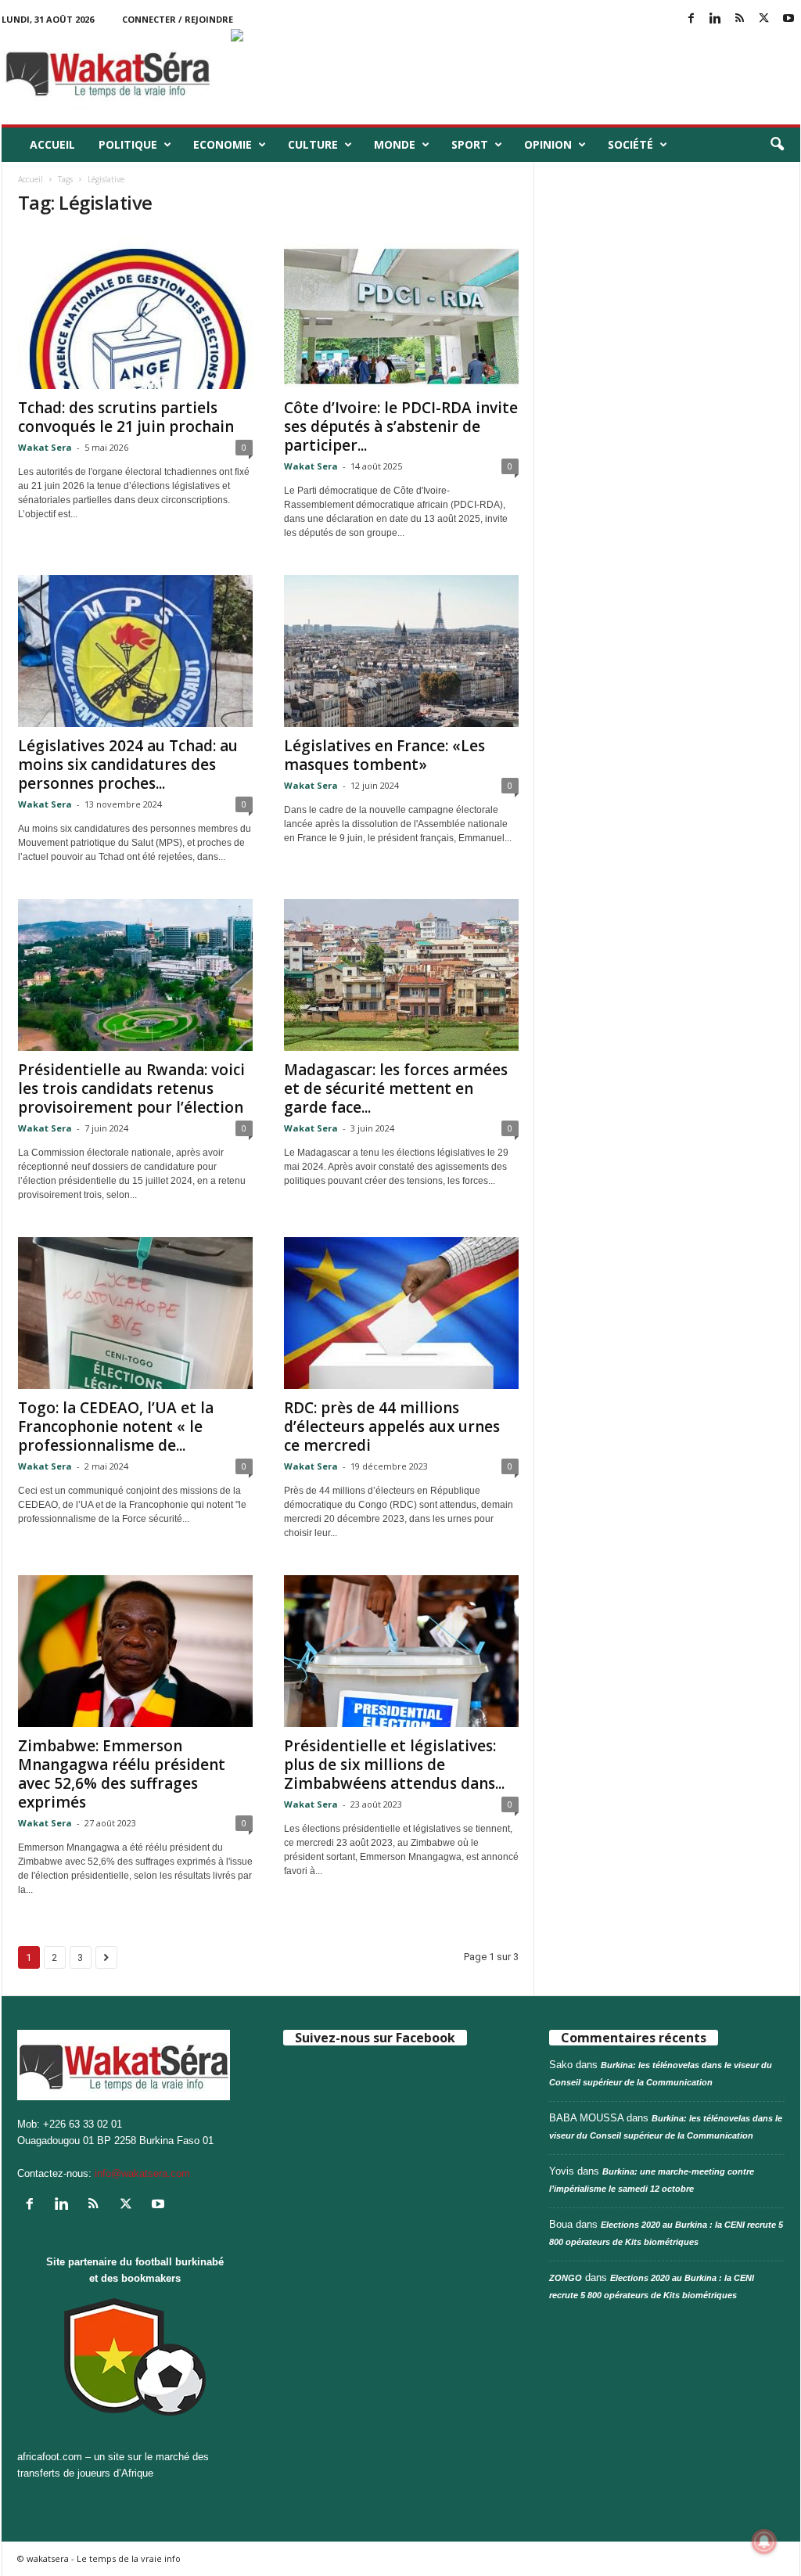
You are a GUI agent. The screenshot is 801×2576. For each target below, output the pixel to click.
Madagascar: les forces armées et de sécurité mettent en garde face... (396, 1088)
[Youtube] (788, 19)
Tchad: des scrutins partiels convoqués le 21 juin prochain (126, 417)
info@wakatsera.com (142, 2173)
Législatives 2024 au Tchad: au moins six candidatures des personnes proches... (128, 765)
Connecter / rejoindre (178, 19)
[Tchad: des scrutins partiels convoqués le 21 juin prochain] (135, 313)
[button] (777, 145)
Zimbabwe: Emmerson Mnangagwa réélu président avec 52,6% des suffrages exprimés (122, 1774)
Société (630, 144)
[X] (764, 19)
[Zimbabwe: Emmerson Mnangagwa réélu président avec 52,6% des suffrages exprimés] (135, 1651)
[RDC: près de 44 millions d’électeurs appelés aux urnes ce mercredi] (401, 1313)
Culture (313, 144)
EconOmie (223, 144)
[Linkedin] (716, 19)
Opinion (548, 144)
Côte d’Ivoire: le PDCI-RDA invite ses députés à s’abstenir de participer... (401, 426)
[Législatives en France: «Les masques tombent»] (401, 651)
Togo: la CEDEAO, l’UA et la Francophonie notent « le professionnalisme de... (116, 1427)
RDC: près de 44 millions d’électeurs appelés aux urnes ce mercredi (392, 1427)
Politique (128, 144)
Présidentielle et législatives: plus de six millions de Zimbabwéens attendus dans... (394, 1765)
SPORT (470, 144)
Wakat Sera (45, 447)
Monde (395, 144)
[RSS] (740, 19)
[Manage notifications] (764, 2542)
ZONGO (566, 2278)
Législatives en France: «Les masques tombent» (384, 755)
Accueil (52, 144)
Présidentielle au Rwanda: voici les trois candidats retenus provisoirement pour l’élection (131, 1088)
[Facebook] (691, 19)
